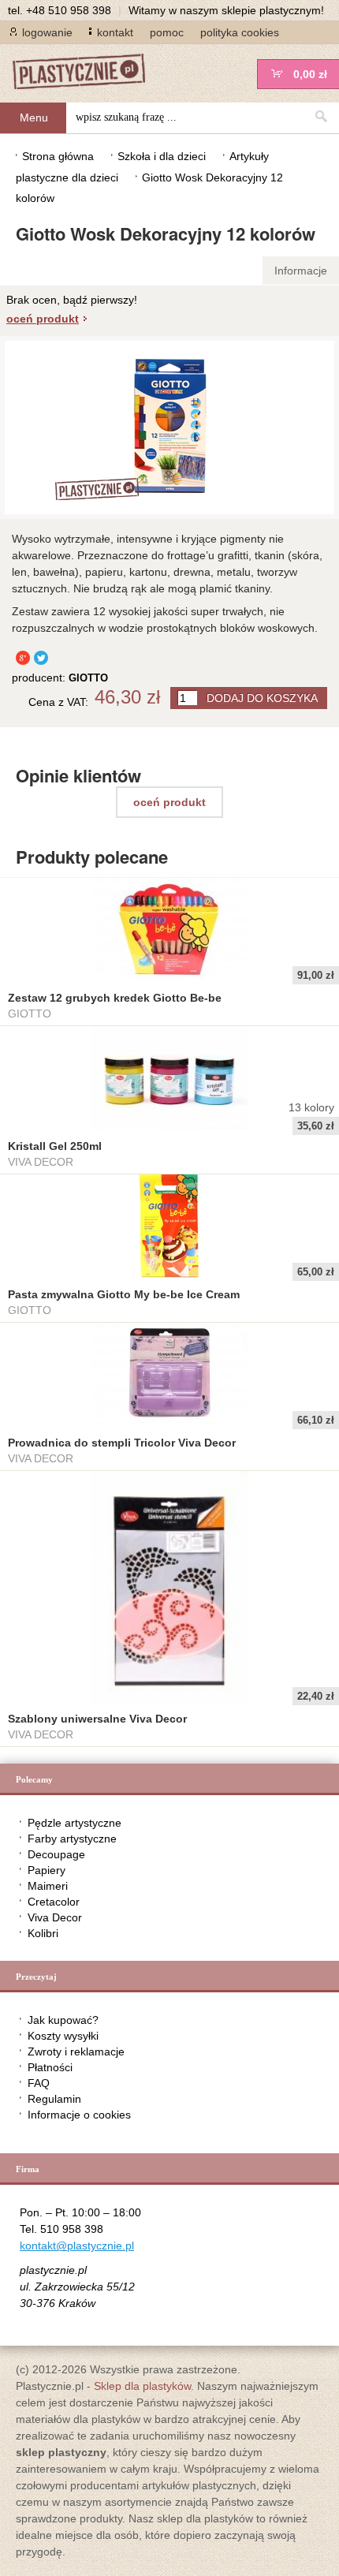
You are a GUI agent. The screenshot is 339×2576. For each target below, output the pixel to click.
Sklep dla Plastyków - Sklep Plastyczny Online (87, 73)
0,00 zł (310, 74)
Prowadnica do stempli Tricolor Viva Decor (122, 1443)
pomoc (167, 32)
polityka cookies (240, 32)
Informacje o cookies (79, 2115)
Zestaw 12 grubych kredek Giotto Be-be (115, 998)
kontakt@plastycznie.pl (77, 2246)
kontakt (115, 32)
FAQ (39, 2083)
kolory (311, 1107)
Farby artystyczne (72, 1839)
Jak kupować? (63, 2020)
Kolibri (43, 1933)
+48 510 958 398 (69, 10)
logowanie (47, 32)
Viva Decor (55, 1917)
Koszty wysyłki (63, 2036)
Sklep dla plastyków (142, 2386)
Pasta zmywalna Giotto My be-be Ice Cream (124, 1294)
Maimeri (48, 1886)
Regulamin (54, 2099)
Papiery (47, 1870)
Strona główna (58, 156)
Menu (34, 118)
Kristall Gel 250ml (55, 1146)
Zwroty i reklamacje (76, 2051)
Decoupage (56, 1854)
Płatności (50, 2067)
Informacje (301, 271)
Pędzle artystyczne (75, 1823)
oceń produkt (43, 319)
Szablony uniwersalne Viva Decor (97, 1719)
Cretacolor (54, 1902)
